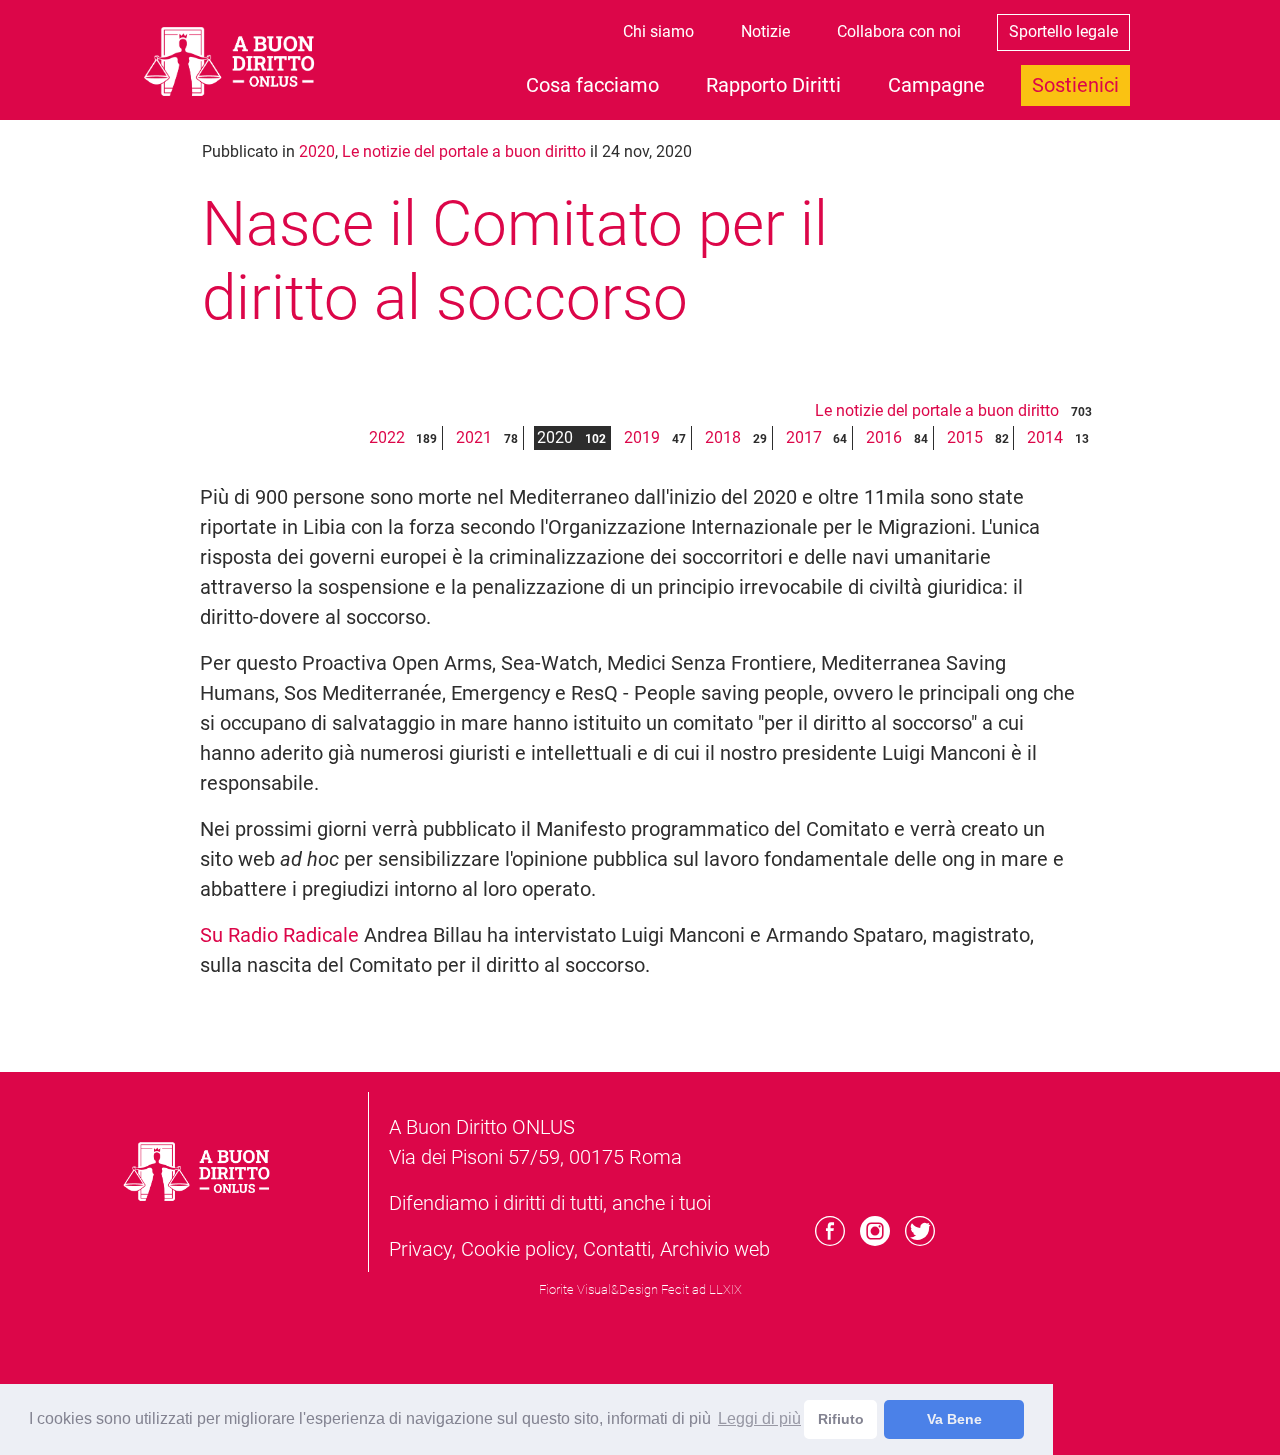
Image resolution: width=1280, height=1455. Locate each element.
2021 (474, 437)
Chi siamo (658, 31)
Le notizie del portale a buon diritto (464, 151)
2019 (642, 437)
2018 (723, 437)
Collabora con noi (899, 31)
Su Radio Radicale (279, 935)
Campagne (936, 85)
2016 (884, 437)
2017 (804, 437)
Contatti (617, 1249)
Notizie (765, 31)
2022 (387, 437)
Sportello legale (1063, 31)
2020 (317, 151)
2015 (965, 437)
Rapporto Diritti (773, 85)
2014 (1045, 437)
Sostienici (1075, 85)
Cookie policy (517, 1249)
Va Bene (954, 1419)
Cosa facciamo (592, 85)
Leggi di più (759, 1418)
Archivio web (715, 1249)
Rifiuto (841, 1419)
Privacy (420, 1249)
